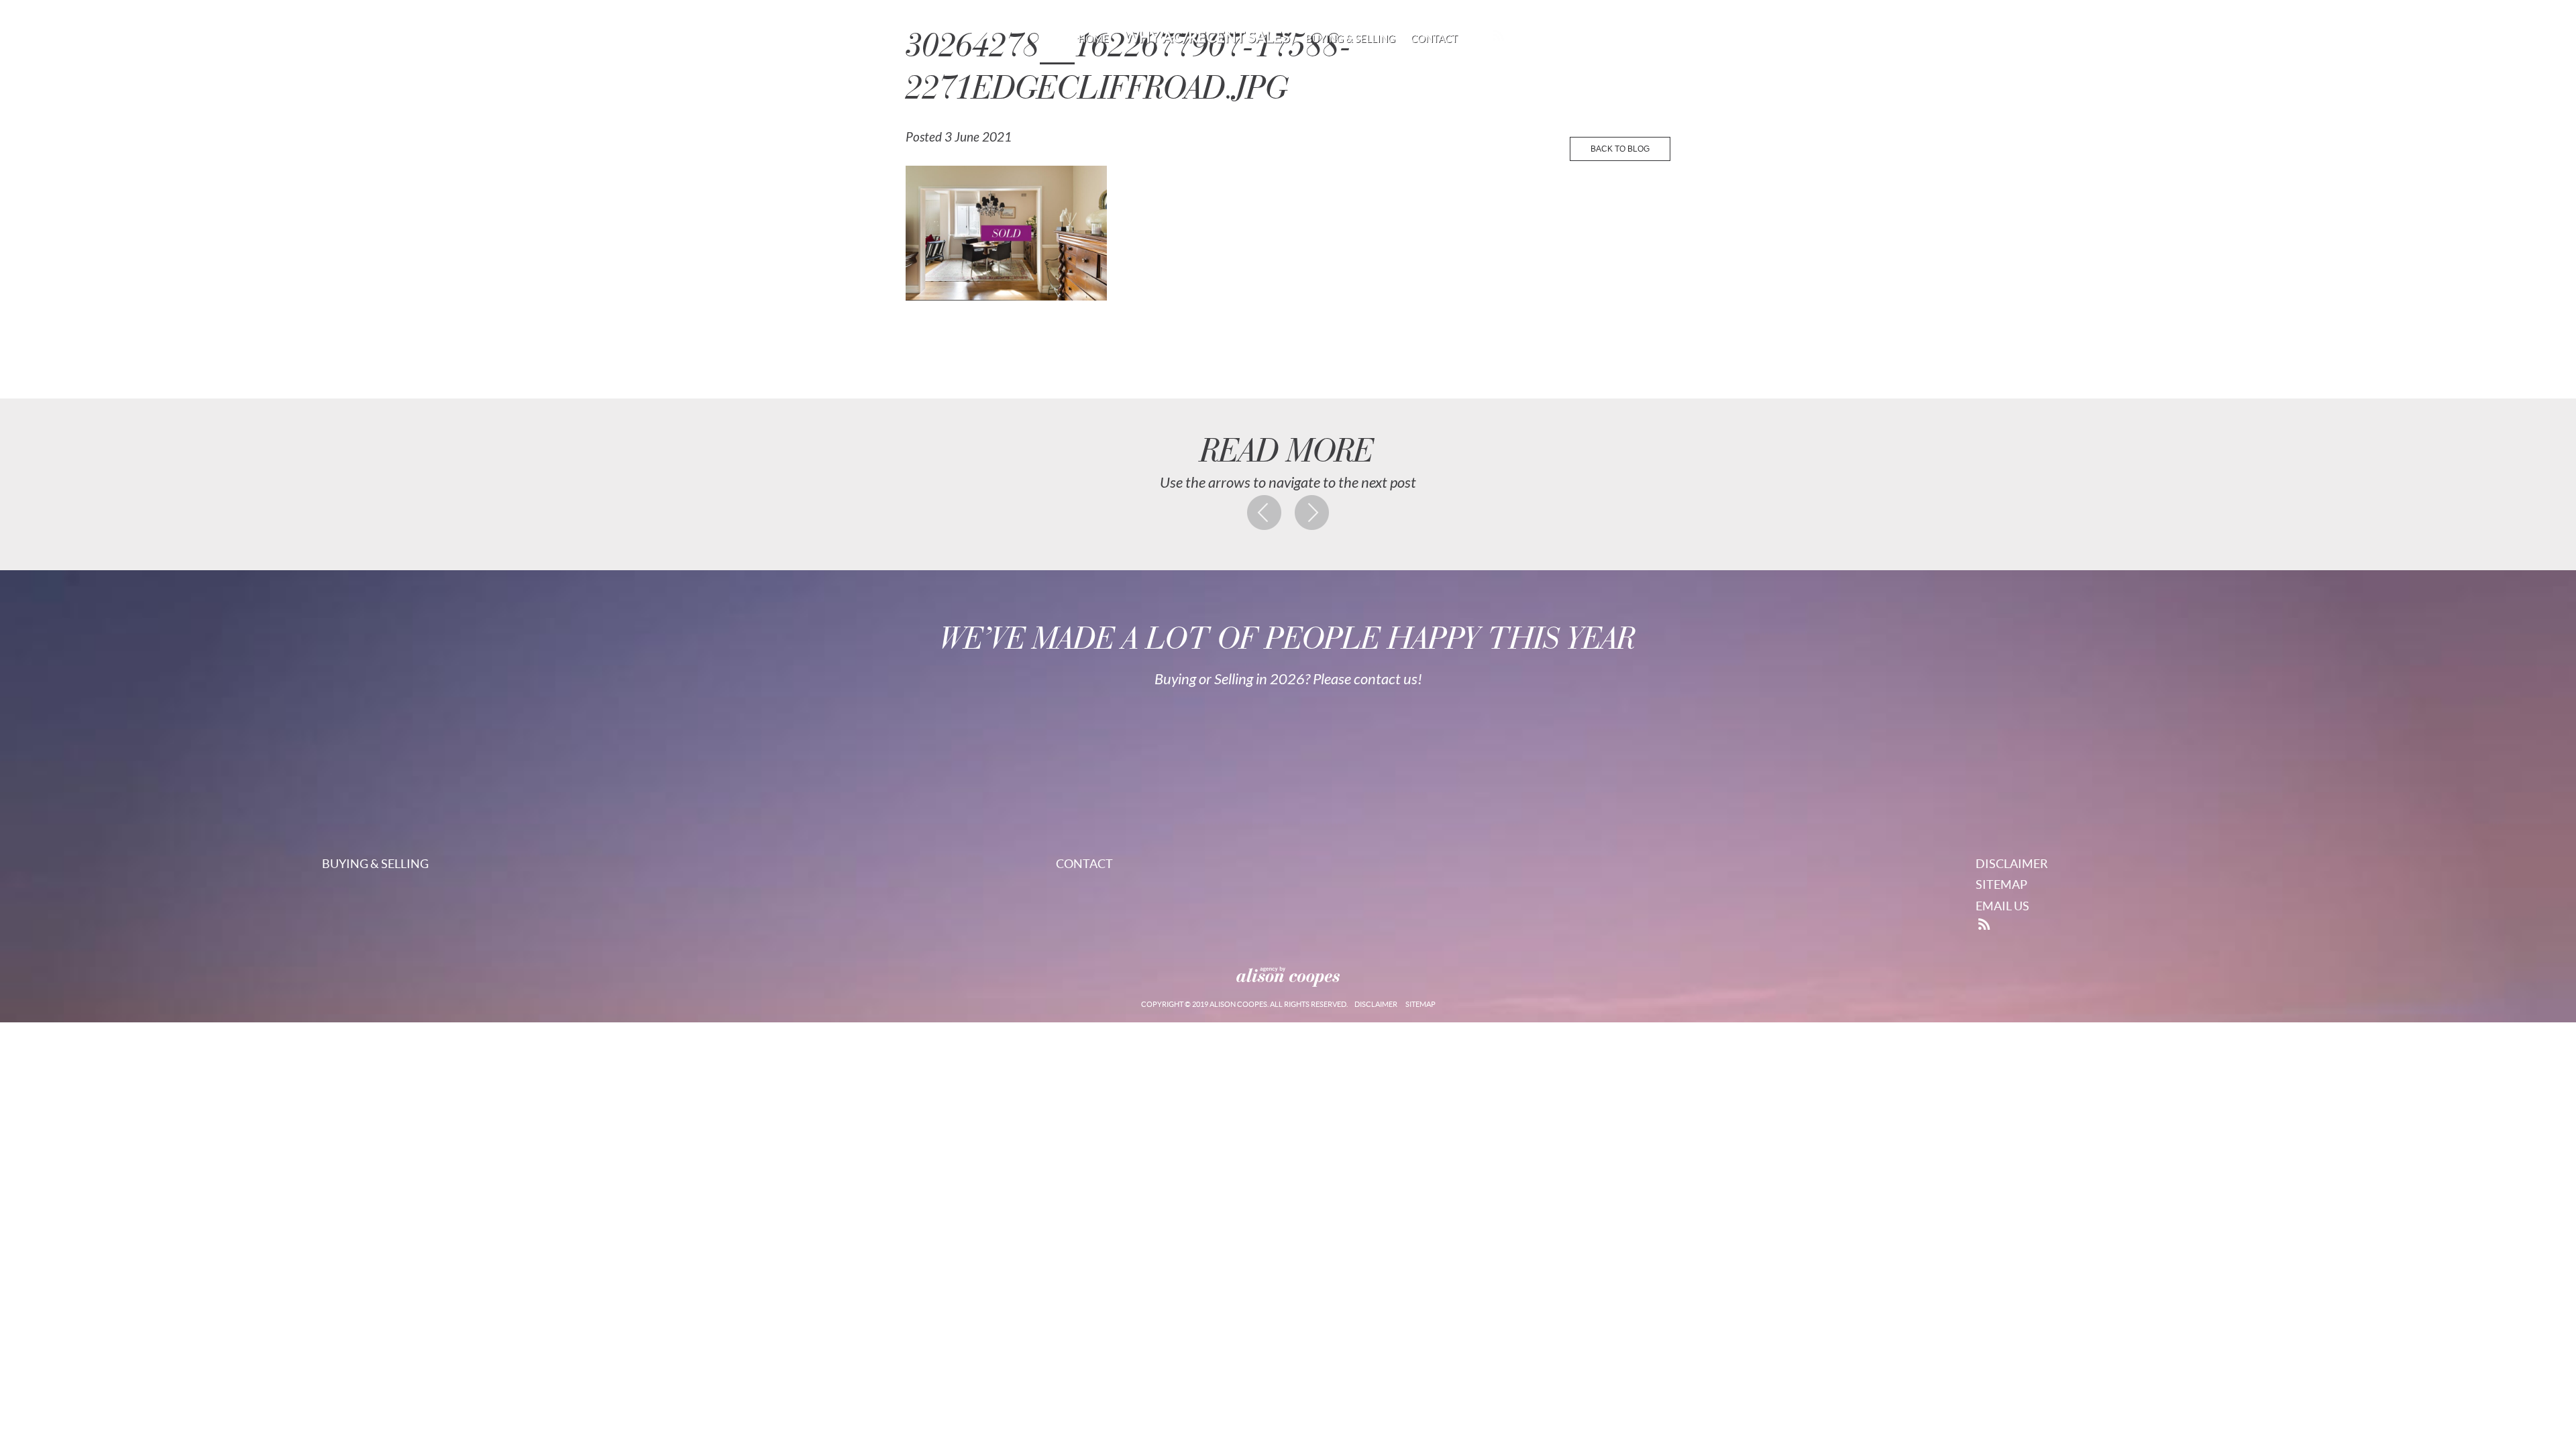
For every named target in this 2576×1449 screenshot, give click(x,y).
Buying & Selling (1350, 39)
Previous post (1265, 513)
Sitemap (2001, 884)
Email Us (2002, 906)
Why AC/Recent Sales (1207, 37)
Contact (1434, 39)
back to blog (1620, 149)
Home (1093, 39)
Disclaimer (2012, 864)
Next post (1312, 513)
